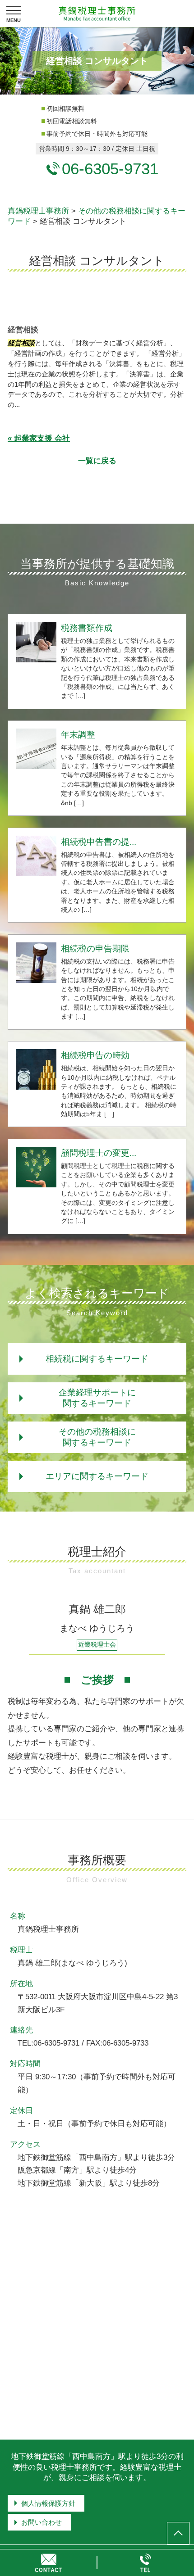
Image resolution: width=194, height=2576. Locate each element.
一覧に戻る (97, 461)
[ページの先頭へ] (178, 2533)
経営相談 (23, 330)
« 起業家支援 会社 (39, 438)
